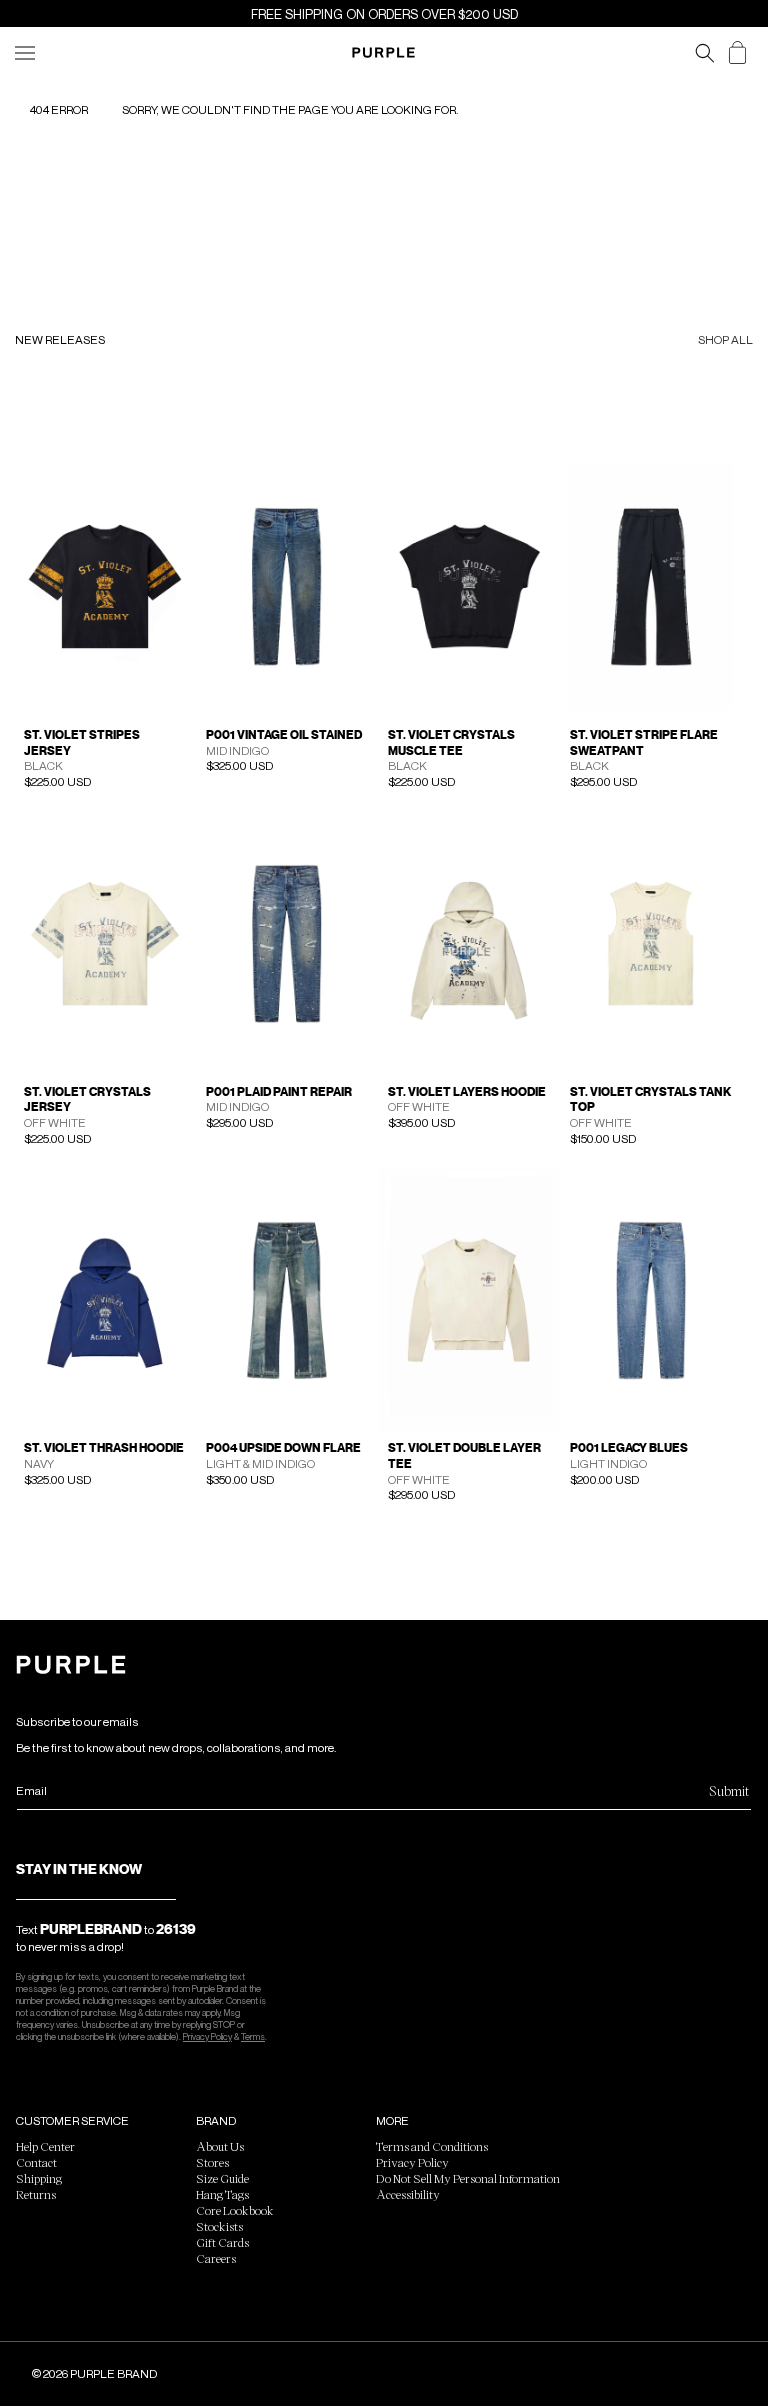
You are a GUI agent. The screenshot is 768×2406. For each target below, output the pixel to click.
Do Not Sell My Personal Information (468, 2178)
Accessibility (408, 2194)
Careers (216, 2258)
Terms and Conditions (432, 2146)
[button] (705, 53)
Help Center (45, 2146)
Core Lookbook (235, 2210)
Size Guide (222, 2178)
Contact (36, 2162)
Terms (253, 2036)
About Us (220, 2146)
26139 (176, 1929)
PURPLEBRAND (91, 1929)
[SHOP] (25, 53)
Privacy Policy (207, 2036)
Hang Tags (222, 2194)
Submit (729, 1790)
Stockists (219, 2226)
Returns (36, 2194)
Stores (212, 2162)
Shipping (39, 2178)
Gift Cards (222, 2242)
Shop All (725, 340)
